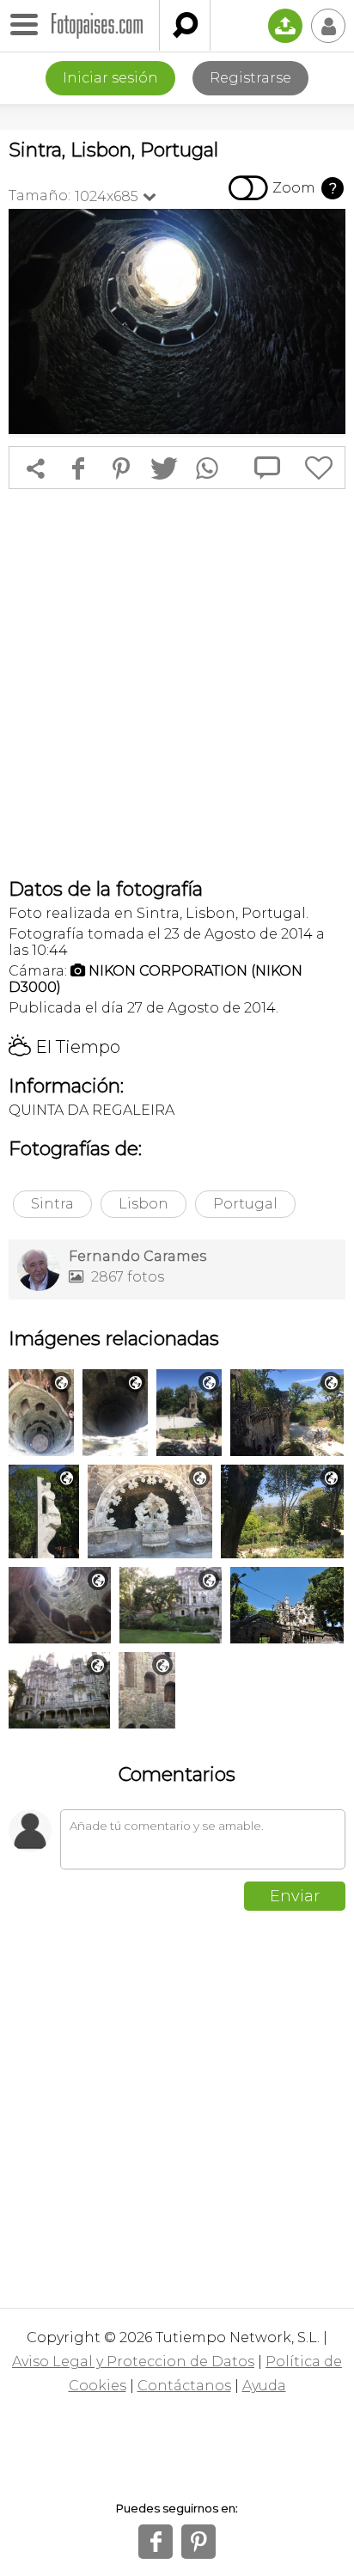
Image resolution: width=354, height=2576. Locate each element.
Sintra (52, 1204)
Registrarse (250, 78)
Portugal (245, 1204)
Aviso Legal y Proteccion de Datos (133, 2362)
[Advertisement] (177, 683)
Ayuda (264, 2386)
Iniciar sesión (110, 78)
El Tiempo (64, 1047)
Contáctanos (184, 2386)
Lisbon (143, 1204)
